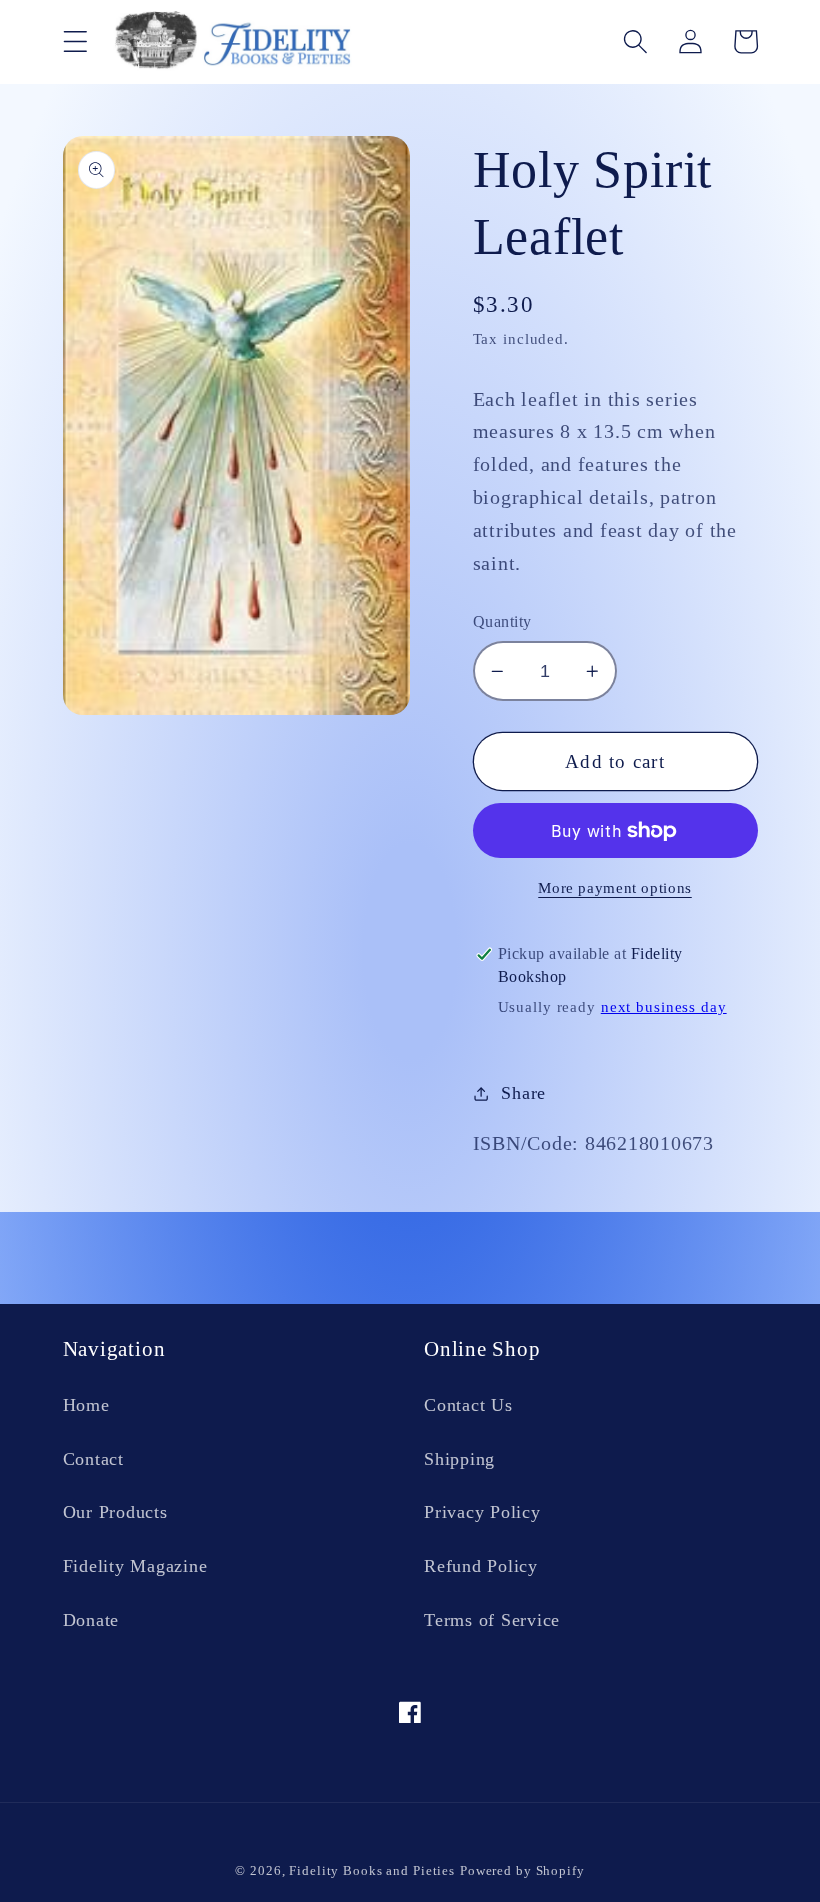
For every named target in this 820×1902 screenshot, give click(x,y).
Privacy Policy (482, 1512)
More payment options (615, 888)
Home (86, 1405)
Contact (93, 1459)
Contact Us (468, 1405)
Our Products (115, 1512)
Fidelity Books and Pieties (372, 1871)
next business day (664, 1007)
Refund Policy (481, 1566)
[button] (75, 41)
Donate (91, 1620)
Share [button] (523, 1093)
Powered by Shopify (522, 1871)
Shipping (459, 1459)
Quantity (502, 622)
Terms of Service (492, 1620)
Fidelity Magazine (135, 1566)
